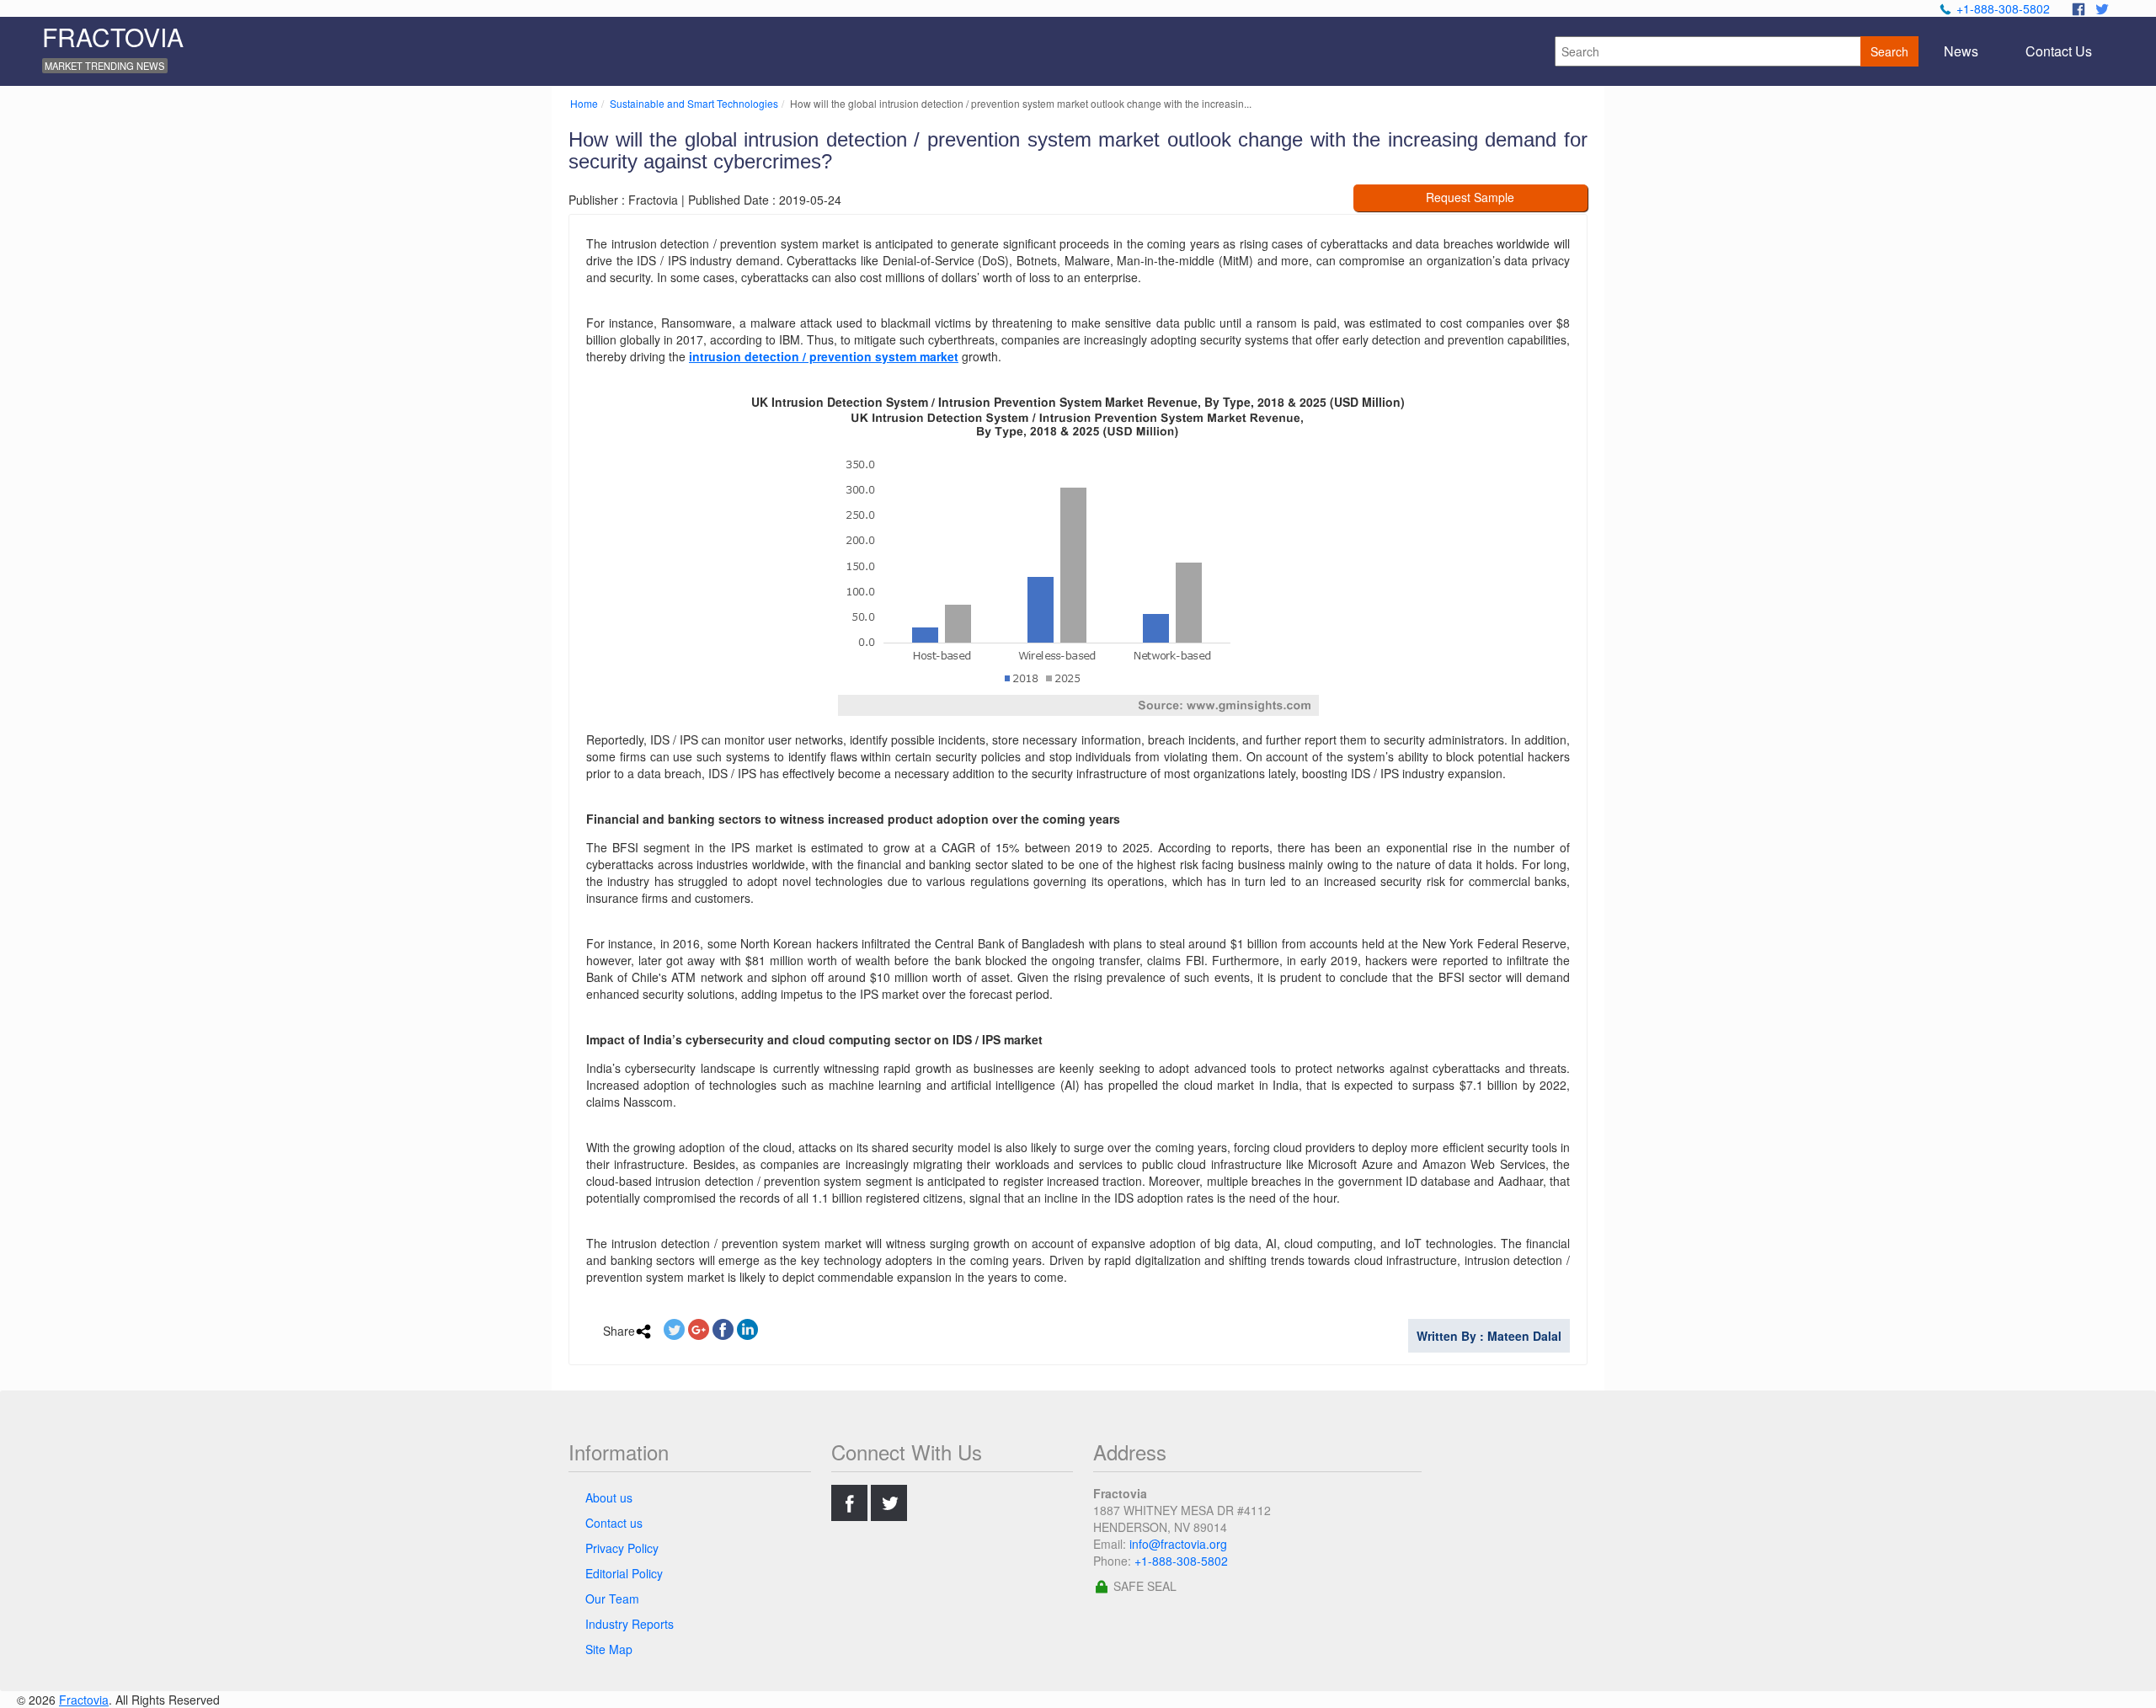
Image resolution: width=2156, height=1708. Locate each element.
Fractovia (84, 1700)
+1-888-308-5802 (2003, 8)
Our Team (612, 1599)
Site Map (609, 1649)
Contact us (614, 1523)
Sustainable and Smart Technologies (694, 103)
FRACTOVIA (113, 37)
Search (1889, 51)
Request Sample (1470, 197)
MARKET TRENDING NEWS (104, 66)
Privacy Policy (622, 1548)
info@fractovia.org (1178, 1544)
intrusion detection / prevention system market (824, 356)
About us (609, 1497)
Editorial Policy (624, 1573)
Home (584, 103)
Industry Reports (630, 1624)
